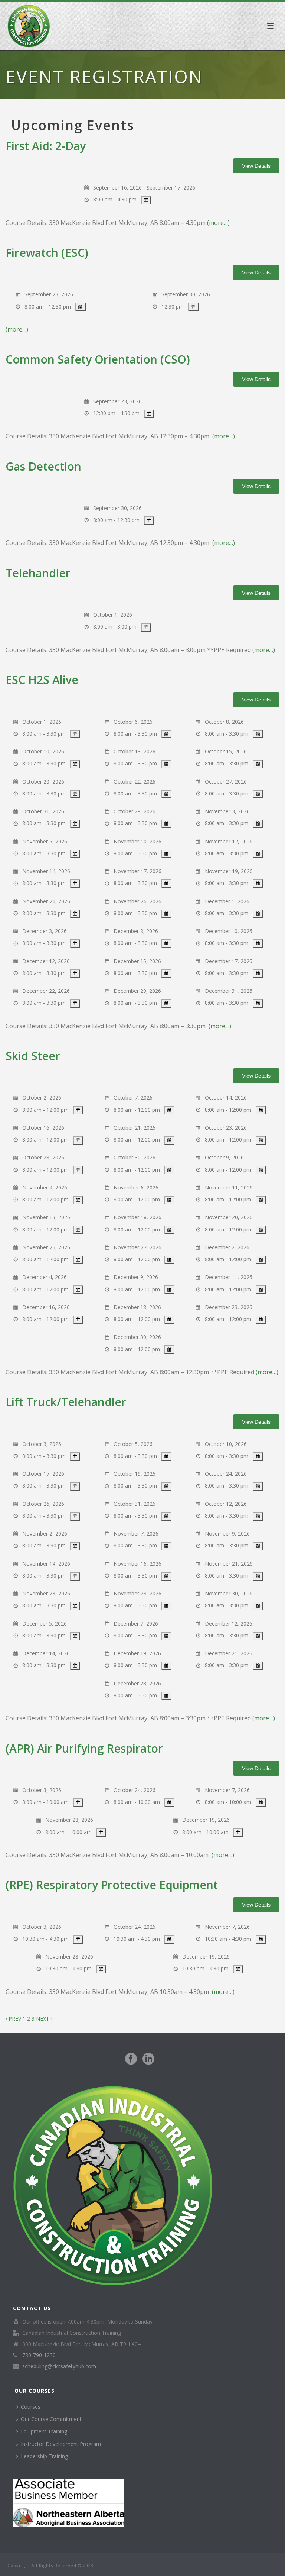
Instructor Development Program (61, 2444)
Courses (31, 2407)
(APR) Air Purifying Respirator (84, 1748)
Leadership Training (44, 2456)
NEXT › (44, 2019)
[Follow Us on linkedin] (148, 2059)
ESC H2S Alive (42, 680)
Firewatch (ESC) (47, 253)
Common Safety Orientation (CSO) (98, 359)
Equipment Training (44, 2431)
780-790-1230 (39, 2355)
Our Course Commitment (51, 2419)
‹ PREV (13, 2019)
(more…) (218, 223)
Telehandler (38, 573)
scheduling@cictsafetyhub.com (59, 2366)
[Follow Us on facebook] (131, 2059)
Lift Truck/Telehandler (66, 1402)
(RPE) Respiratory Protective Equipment (112, 1885)
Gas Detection (43, 466)
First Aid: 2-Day (46, 146)
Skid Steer (33, 1056)
